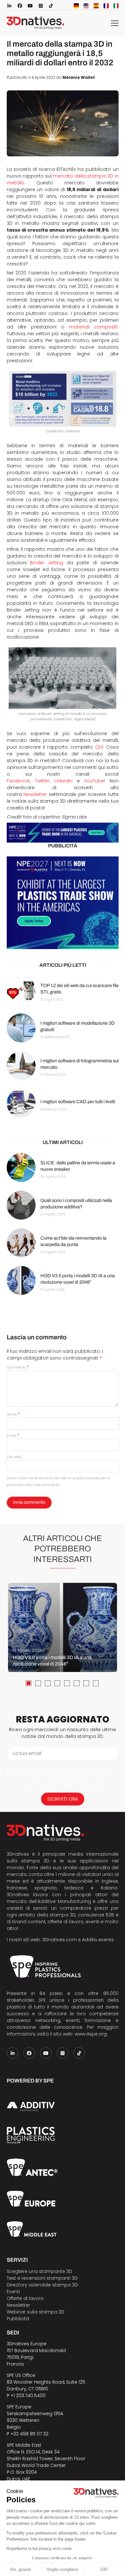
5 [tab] (67, 1683)
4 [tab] (57, 1683)
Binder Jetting (46, 563)
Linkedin (63, 781)
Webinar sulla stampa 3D (36, 2312)
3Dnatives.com (59, 1940)
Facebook (18, 781)
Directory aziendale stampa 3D (42, 2285)
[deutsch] (76, 6)
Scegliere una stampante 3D (39, 2271)
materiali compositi (93, 327)
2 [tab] (38, 1683)
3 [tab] (48, 1683)
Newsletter (35, 794)
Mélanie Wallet (79, 78)
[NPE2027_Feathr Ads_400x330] (63, 903)
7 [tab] (86, 1683)
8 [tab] (96, 1683)
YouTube (94, 781)
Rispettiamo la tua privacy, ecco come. (40, 2549)
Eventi (13, 2292)
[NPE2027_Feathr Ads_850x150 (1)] (63, 833)
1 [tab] (29, 1683)
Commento (18, 1367)
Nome (13, 1414)
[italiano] (116, 6)
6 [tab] (77, 1683)
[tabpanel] (63, 1628)
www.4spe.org (91, 2034)
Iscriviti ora (63, 1799)
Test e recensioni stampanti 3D (42, 2278)
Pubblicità (18, 2319)
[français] (106, 6)
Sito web (14, 1457)
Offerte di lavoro (25, 2298)
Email (13, 1436)
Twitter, (42, 781)
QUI (99, 747)
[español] (96, 6)
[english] (86, 6)
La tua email (27, 1753)
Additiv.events (98, 1940)
